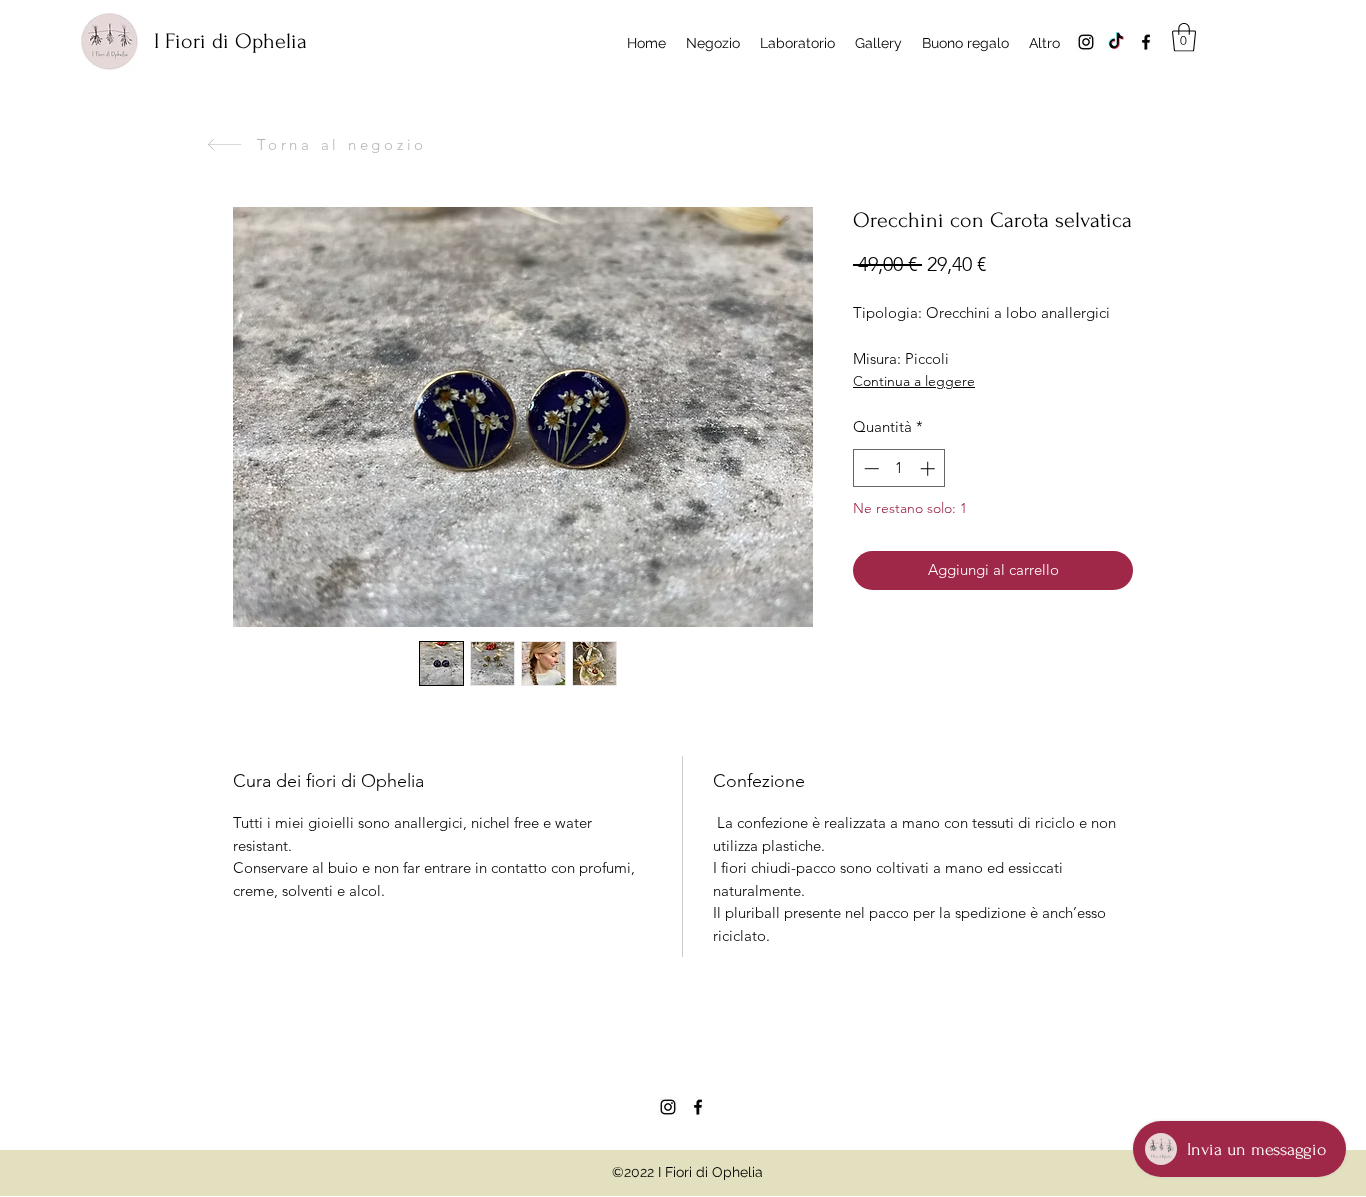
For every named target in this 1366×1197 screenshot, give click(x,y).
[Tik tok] (1116, 42)
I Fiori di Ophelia (230, 41)
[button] (1184, 37)
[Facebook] (1146, 42)
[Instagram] (1086, 42)
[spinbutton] (899, 468)
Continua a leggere (914, 381)
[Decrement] (869, 468)
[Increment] (929, 468)
